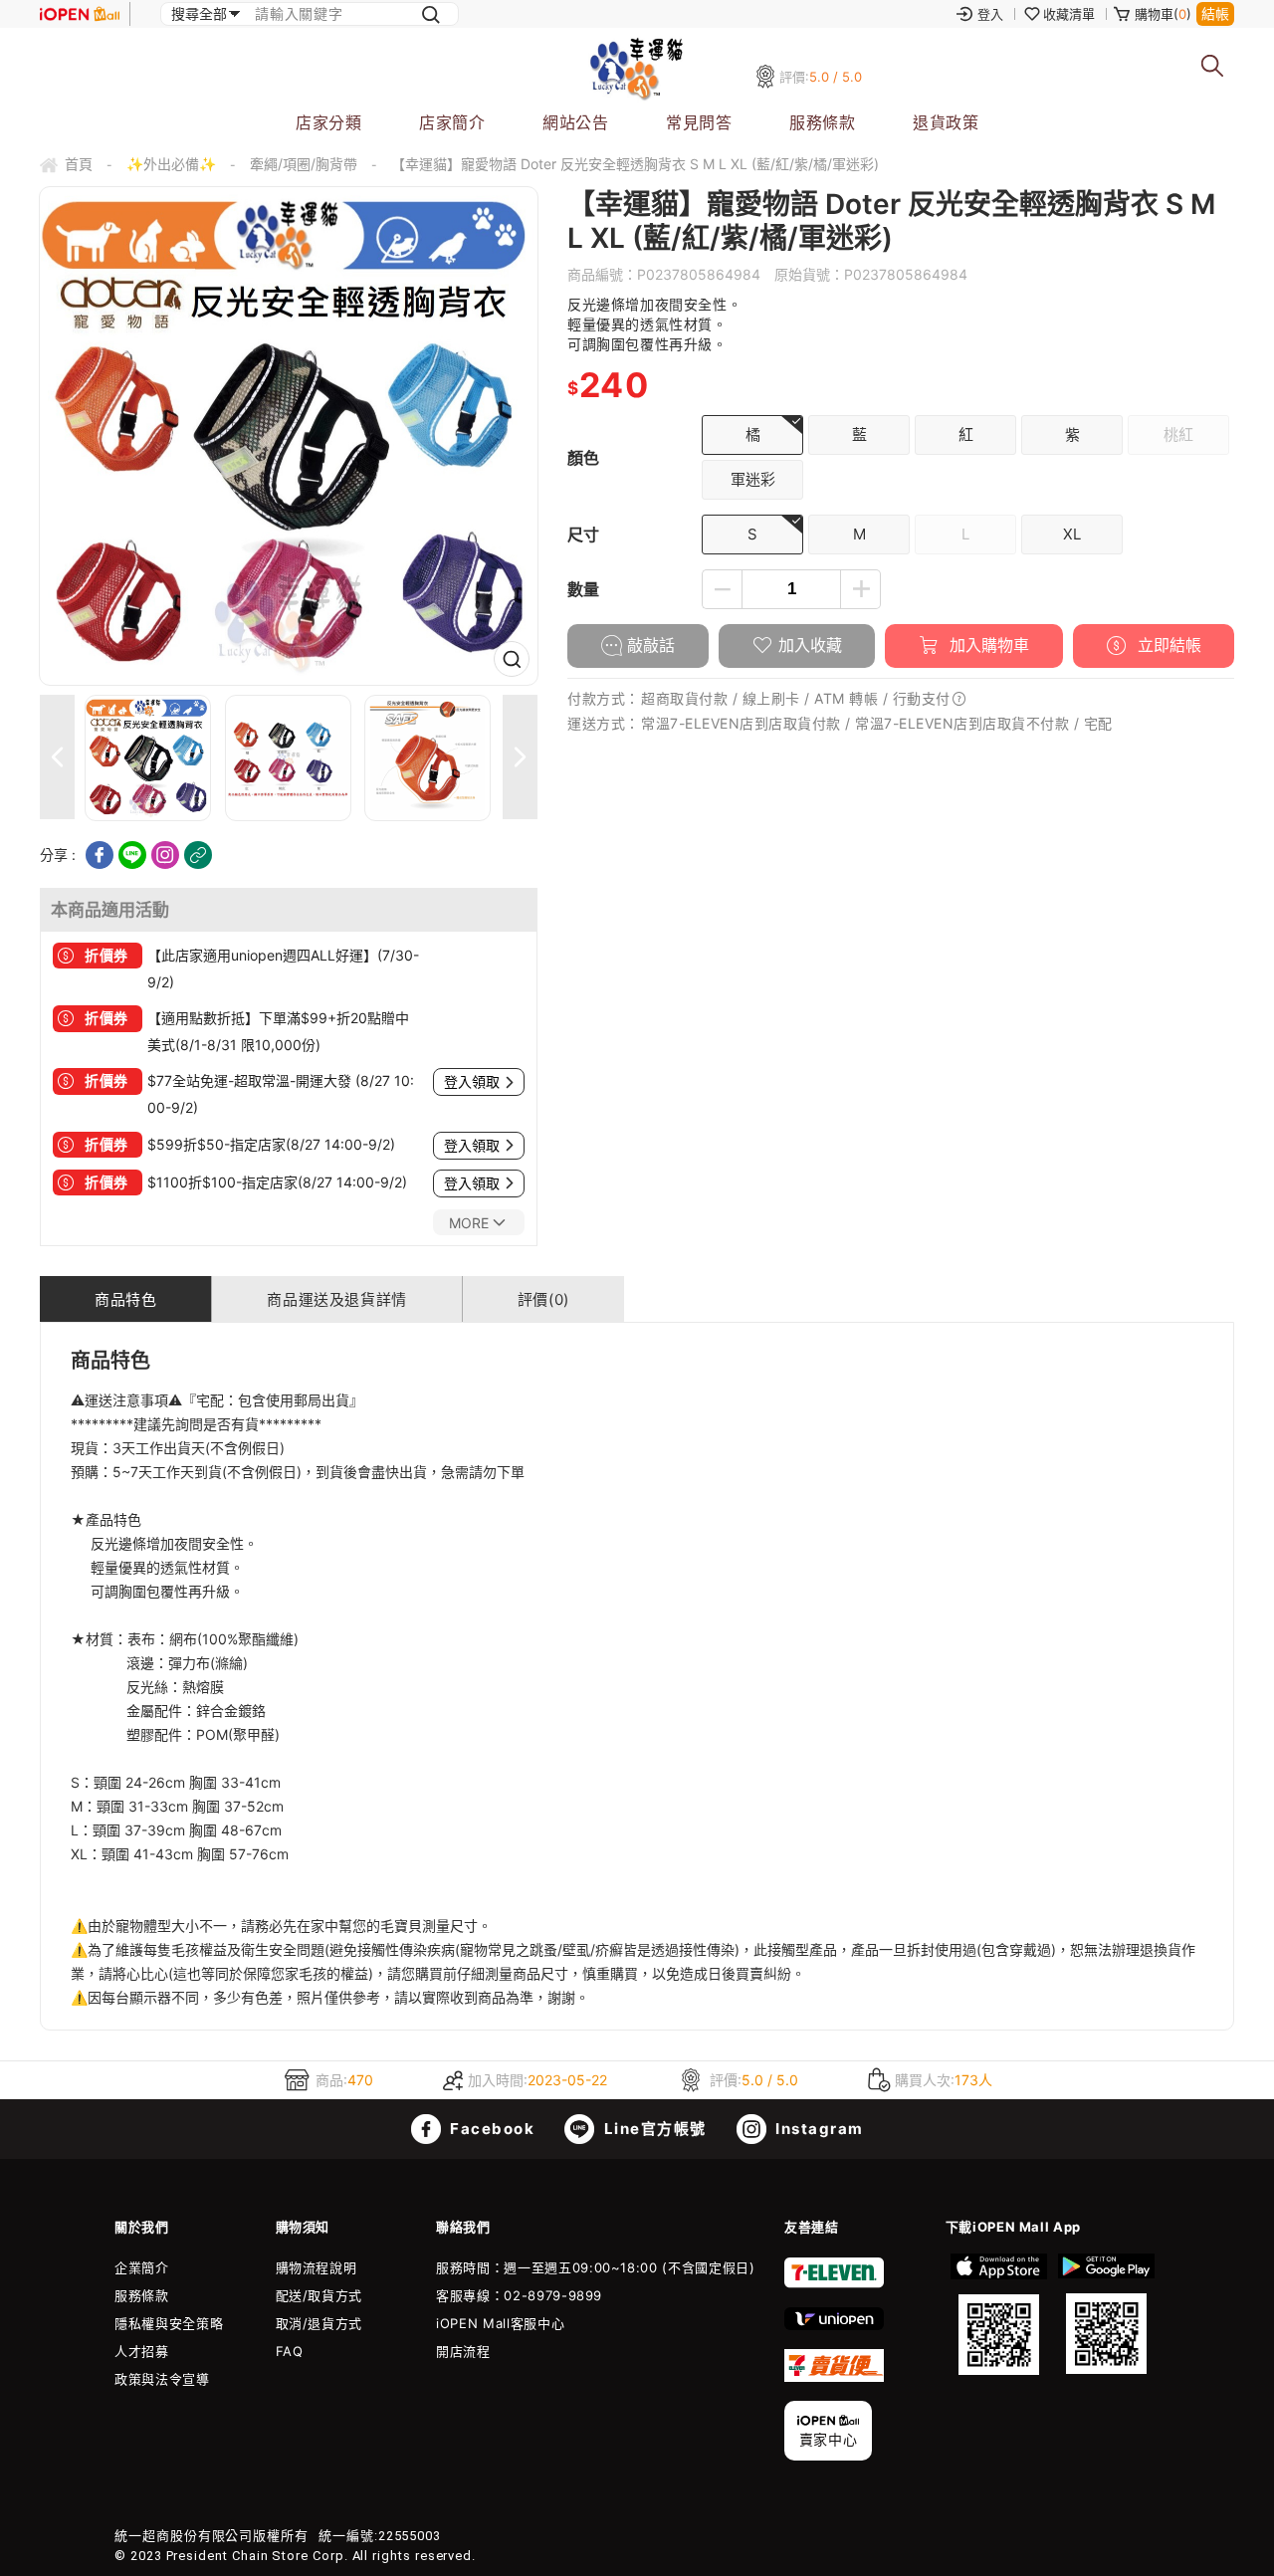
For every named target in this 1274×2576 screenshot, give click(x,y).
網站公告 (575, 122)
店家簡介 (452, 122)
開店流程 (463, 2351)
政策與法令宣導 (162, 2379)
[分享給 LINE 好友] (132, 855)
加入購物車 (987, 645)
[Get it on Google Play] (1106, 2314)
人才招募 (142, 2351)
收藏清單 (1069, 14)
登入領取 (472, 1082)
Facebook (491, 2129)
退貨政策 (946, 122)
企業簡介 (142, 2267)
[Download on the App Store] (999, 2314)
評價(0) (543, 1299)
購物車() (1163, 14)
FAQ (290, 2351)
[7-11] (834, 2283)
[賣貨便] (834, 2377)
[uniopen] (834, 2325)
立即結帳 (1167, 645)
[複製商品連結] (198, 855)
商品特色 (125, 1299)
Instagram (818, 2129)
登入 (990, 14)
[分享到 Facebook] (100, 855)
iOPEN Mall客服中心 (500, 2323)
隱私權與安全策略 (169, 2323)
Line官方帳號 (653, 2129)
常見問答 (699, 122)
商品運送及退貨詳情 (336, 1299)
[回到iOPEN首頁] (80, 14)
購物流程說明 (317, 2267)
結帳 (1215, 13)
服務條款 (822, 122)
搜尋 (1213, 66)
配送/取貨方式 (319, 2295)
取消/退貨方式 (319, 2323)
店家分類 (328, 122)
